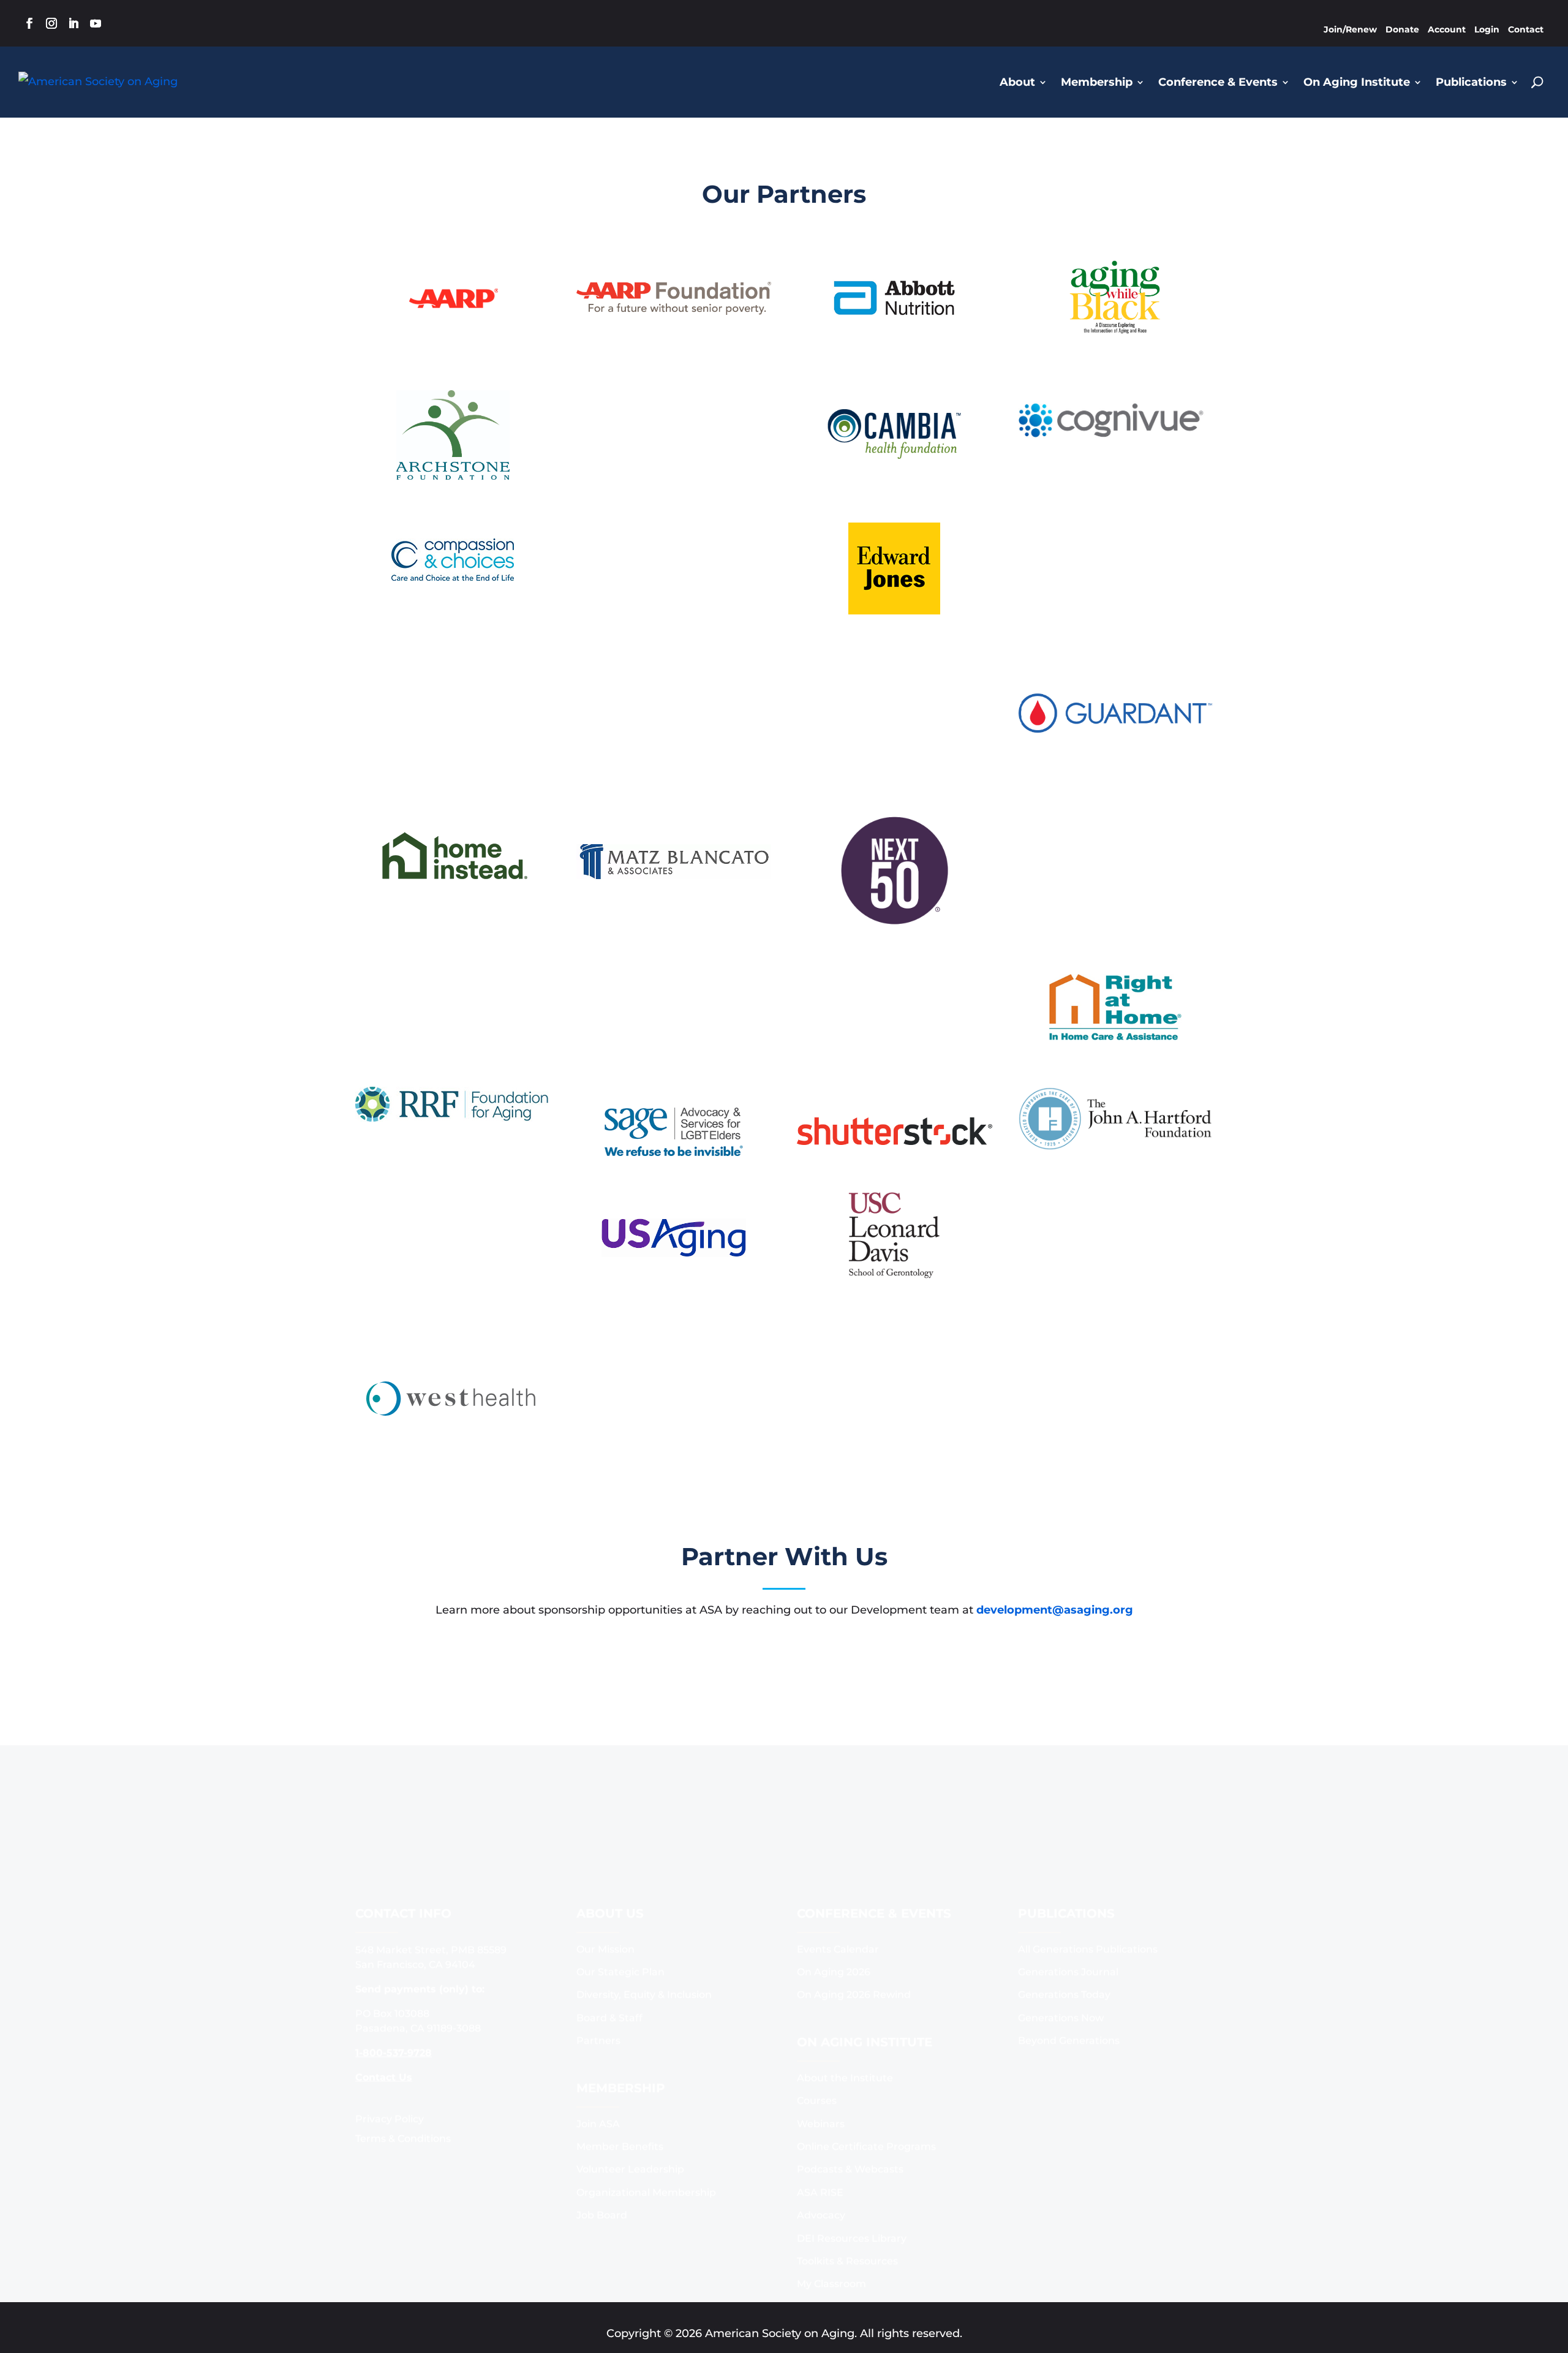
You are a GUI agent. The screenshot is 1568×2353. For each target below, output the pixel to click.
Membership (1097, 82)
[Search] (1537, 82)
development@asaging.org (1055, 1610)
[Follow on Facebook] (29, 23)
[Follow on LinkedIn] (73, 23)
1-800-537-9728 (394, 1993)
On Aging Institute (1357, 82)
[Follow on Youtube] (96, 23)
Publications (1471, 82)
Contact (1526, 29)
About (1017, 82)
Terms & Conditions (403, 2079)
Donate (1402, 29)
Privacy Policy (390, 2059)
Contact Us (384, 2018)
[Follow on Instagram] (51, 23)
